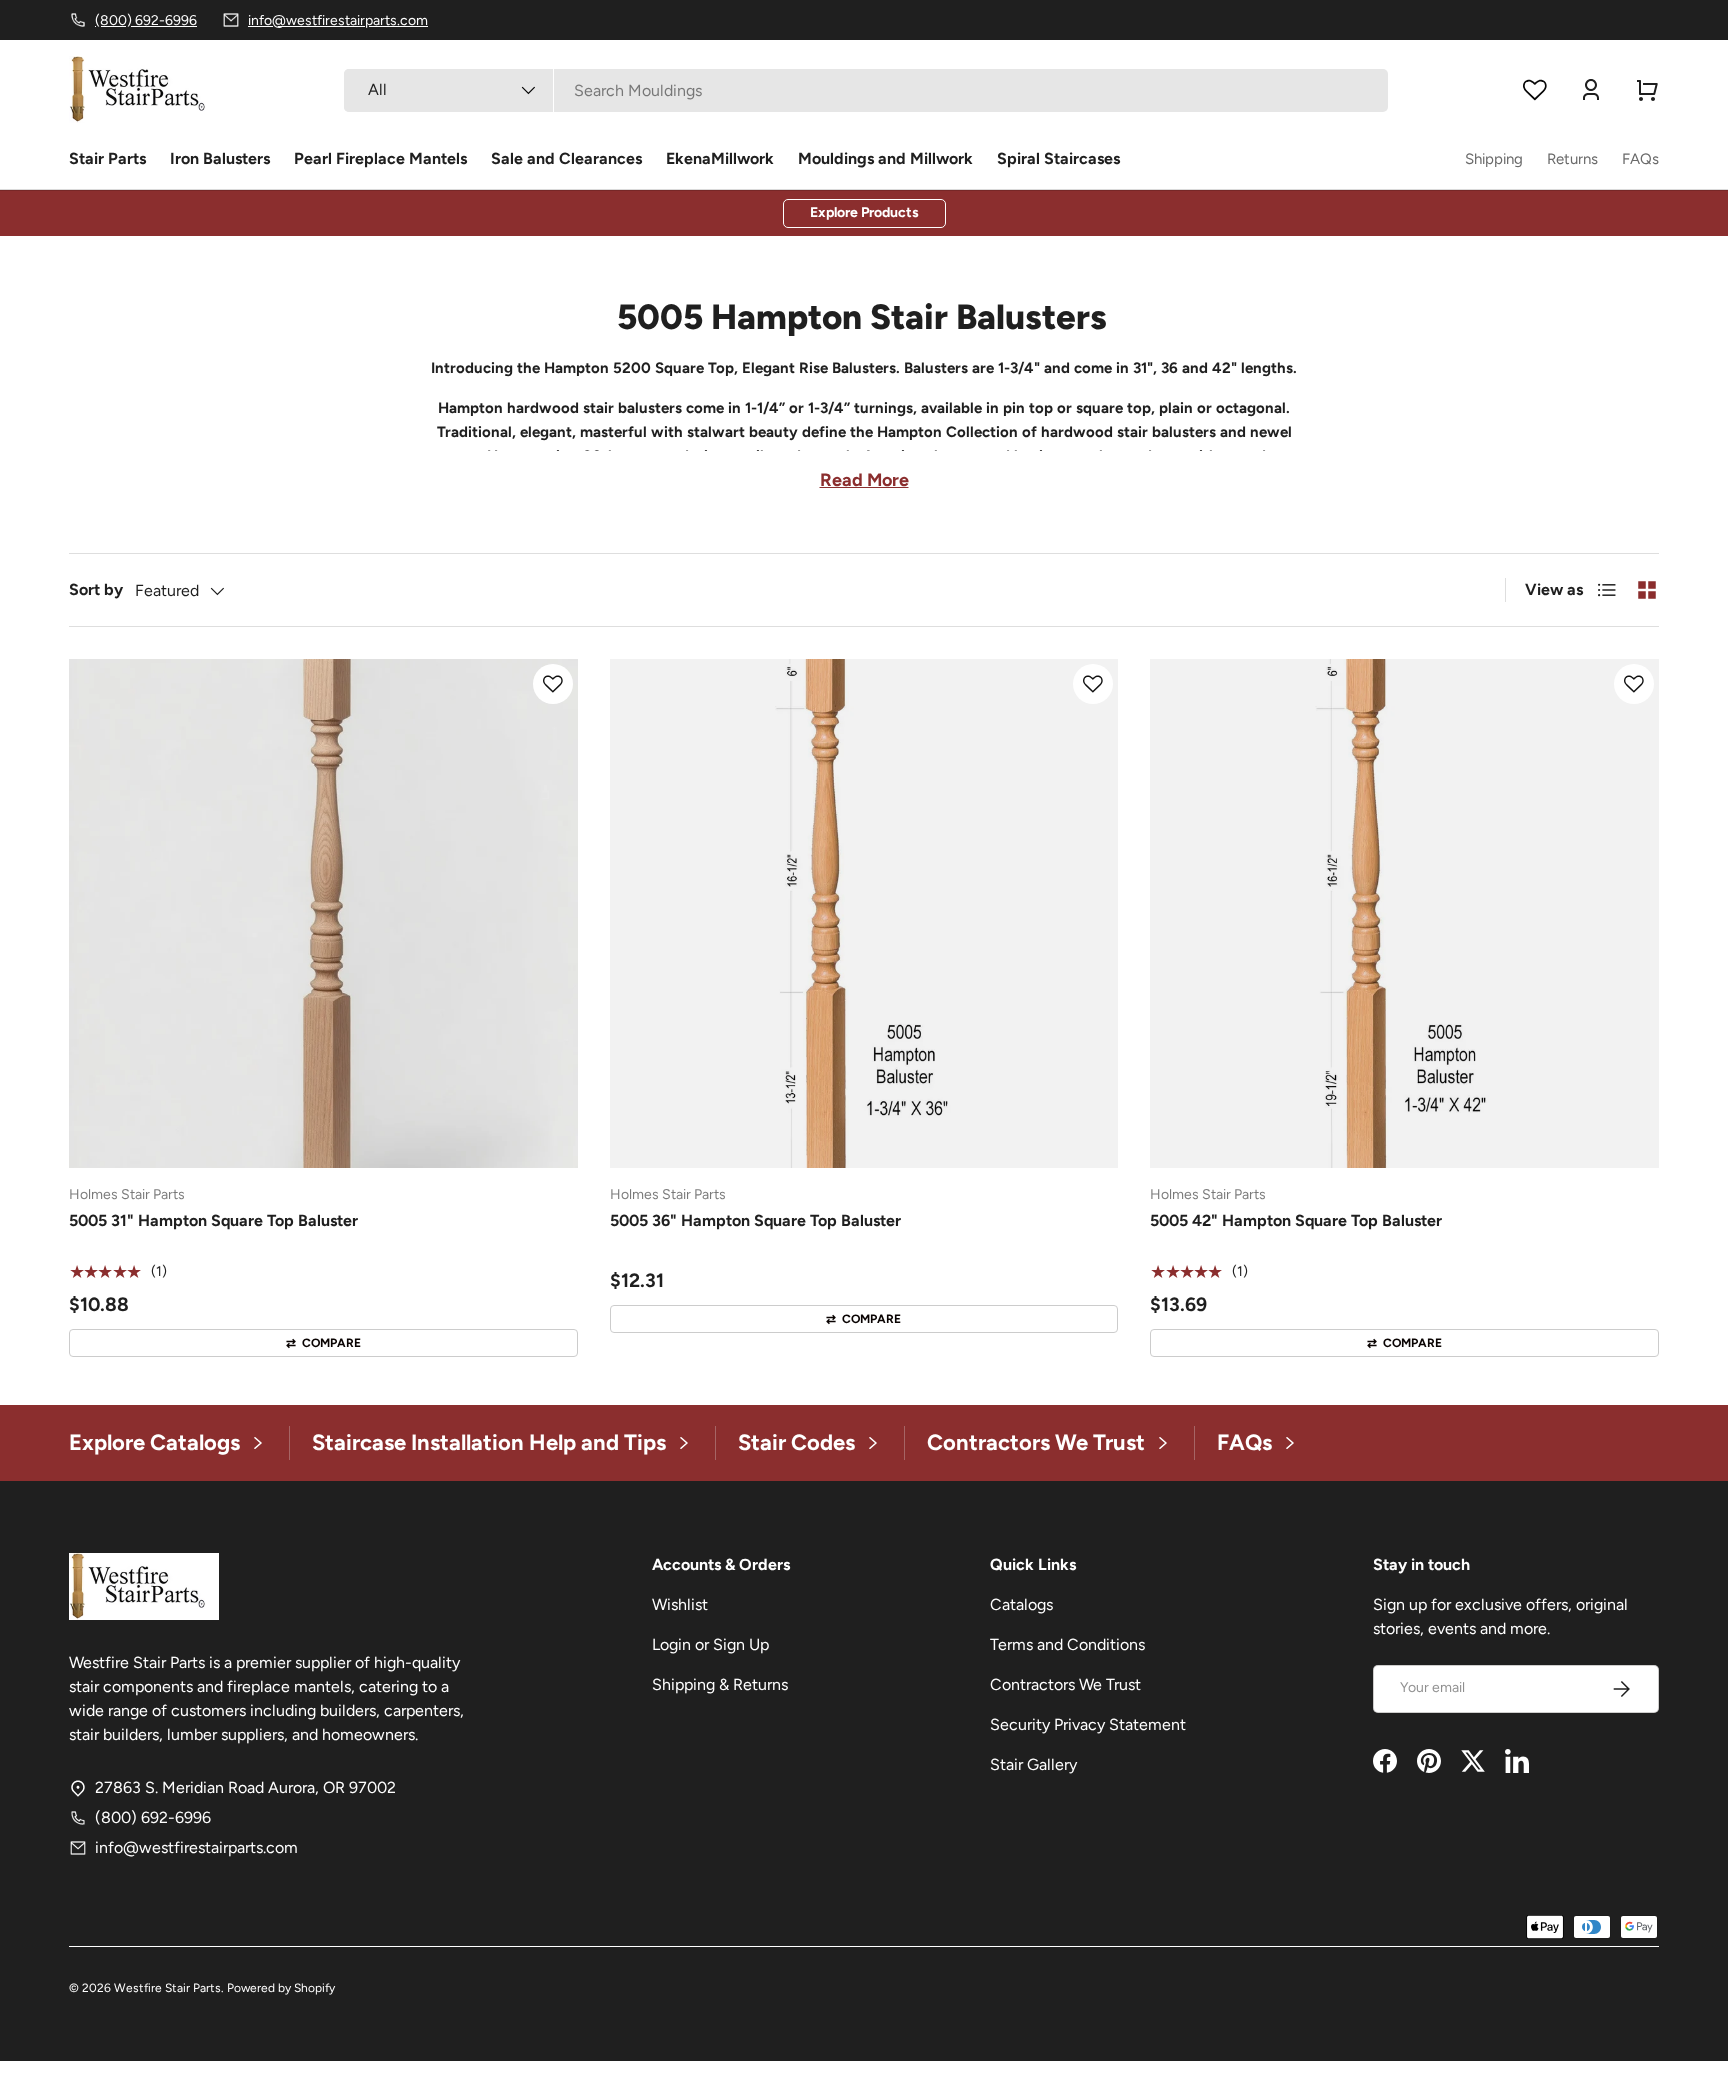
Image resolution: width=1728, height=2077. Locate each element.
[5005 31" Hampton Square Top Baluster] (323, 913)
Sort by (96, 589)
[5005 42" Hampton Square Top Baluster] (1404, 913)
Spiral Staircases (1058, 158)
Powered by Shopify (281, 1988)
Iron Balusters (220, 158)
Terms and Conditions (1067, 1644)
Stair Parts (107, 158)
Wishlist (680, 1604)
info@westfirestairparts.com (196, 1847)
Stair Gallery (1033, 1764)
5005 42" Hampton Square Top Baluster (1296, 1220)
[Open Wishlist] (1535, 90)
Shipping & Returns (720, 1684)
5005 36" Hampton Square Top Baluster (755, 1220)
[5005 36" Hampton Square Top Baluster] (864, 913)
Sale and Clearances (566, 158)
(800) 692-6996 (153, 1817)
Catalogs (1021, 1604)
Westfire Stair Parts (167, 1988)
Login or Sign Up (710, 1644)
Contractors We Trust (1065, 1684)
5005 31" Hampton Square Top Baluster (213, 1220)
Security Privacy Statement (1088, 1724)
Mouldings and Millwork (885, 158)
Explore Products (864, 212)
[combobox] (865, 90)
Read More (864, 480)
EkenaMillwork (720, 158)
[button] (1647, 90)
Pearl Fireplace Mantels (380, 158)
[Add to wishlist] (553, 684)
